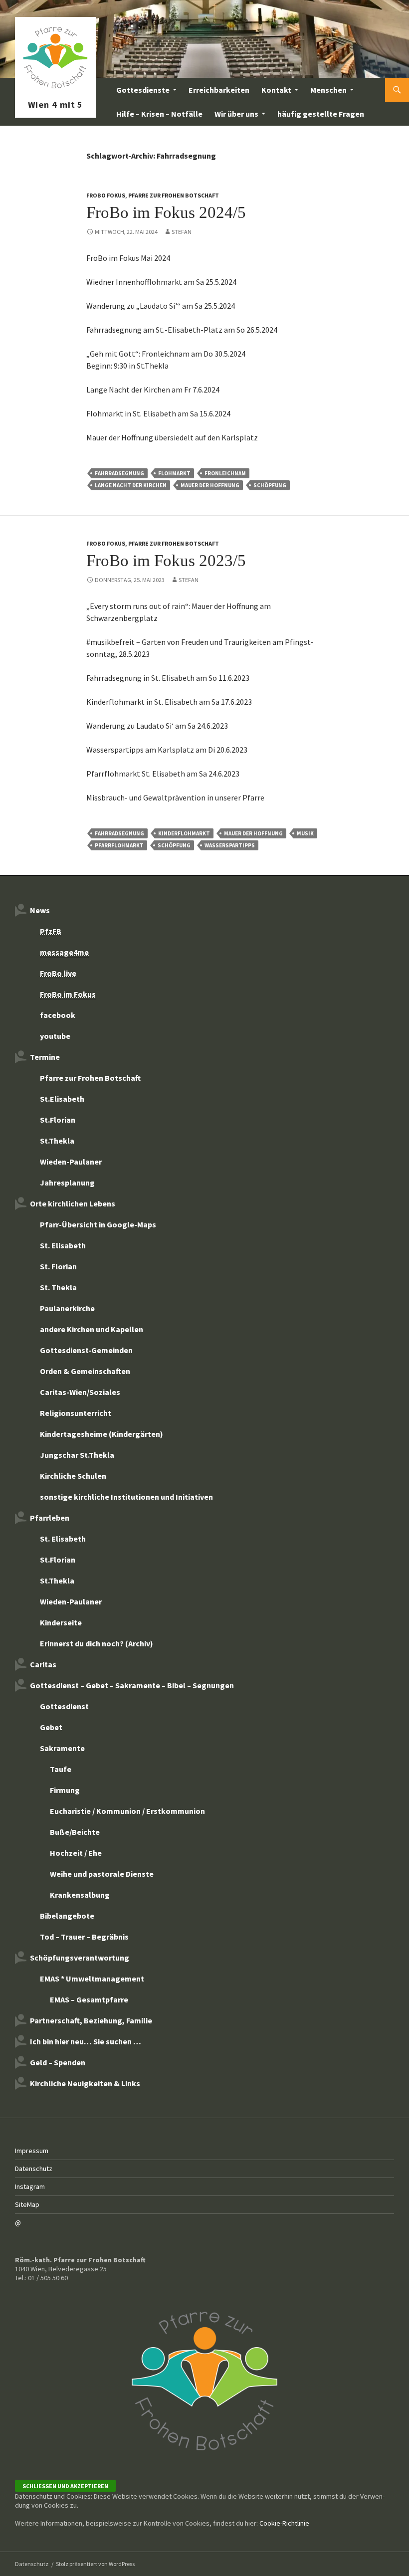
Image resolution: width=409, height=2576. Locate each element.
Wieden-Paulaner (71, 1162)
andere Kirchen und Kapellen (92, 1329)
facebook (58, 1015)
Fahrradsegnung (119, 473)
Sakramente (62, 1748)
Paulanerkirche (67, 1308)
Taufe (61, 1769)
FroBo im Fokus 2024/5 (166, 212)
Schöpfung (270, 485)
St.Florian (58, 1120)
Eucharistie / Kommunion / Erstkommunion (127, 1811)
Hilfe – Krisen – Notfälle (159, 114)
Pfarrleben (50, 1518)
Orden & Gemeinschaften (85, 1371)
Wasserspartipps (230, 845)
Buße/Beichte (75, 1832)
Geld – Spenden (58, 2062)
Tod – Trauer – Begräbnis (84, 1937)
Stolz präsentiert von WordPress (95, 2564)
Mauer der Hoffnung (210, 485)
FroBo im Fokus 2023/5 (166, 561)
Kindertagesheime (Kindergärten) (102, 1434)
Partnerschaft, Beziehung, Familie (91, 2020)
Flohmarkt (174, 473)
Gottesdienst (64, 1706)
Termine (45, 1057)
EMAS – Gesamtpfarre (89, 1999)
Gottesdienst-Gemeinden (86, 1350)
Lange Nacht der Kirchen (131, 485)
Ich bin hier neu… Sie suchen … (86, 2041)
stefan (182, 232)
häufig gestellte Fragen (321, 114)
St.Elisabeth (62, 1099)
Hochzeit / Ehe (76, 1853)
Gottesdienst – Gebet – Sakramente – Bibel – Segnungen (132, 1685)
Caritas (43, 1664)
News (40, 910)
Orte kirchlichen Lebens (73, 1203)
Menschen (328, 90)
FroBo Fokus (106, 195)
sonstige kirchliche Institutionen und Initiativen (126, 1497)
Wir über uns (236, 114)
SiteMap (27, 2204)
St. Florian (58, 1266)
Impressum (32, 2151)
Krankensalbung (80, 1895)
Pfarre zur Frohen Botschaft (55, 90)
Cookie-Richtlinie (284, 2523)
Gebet (51, 1727)
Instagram (30, 2186)
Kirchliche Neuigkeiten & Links (85, 2083)
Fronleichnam (225, 473)
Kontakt (276, 90)
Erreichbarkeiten (219, 90)
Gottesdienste (143, 90)
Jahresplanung (67, 1183)
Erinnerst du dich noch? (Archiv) (97, 1643)
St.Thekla (57, 1141)
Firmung (65, 1790)
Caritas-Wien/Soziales (80, 1392)
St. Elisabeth (63, 1245)
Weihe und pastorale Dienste (102, 1874)
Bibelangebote (67, 1916)
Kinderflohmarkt (184, 833)
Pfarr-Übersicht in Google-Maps (98, 1224)
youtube (55, 1036)
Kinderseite (61, 1622)
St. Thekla (58, 1287)
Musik (305, 833)
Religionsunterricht (76, 1413)
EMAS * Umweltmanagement (92, 1979)
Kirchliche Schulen (73, 1476)
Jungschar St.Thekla (77, 1455)
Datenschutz (34, 2169)
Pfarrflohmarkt (119, 845)
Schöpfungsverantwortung (80, 1958)
